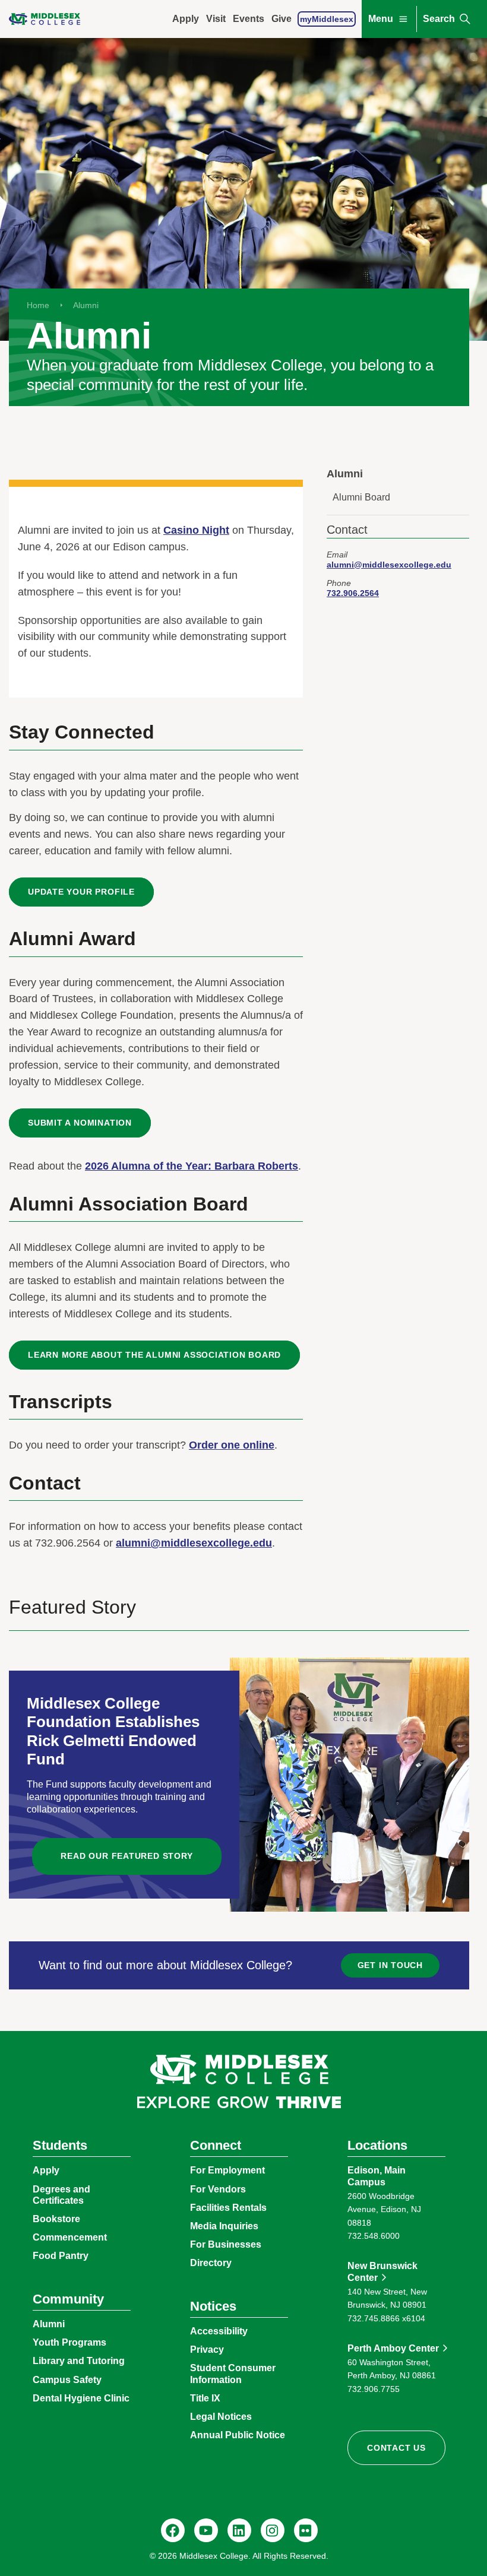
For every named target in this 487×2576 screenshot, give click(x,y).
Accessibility (219, 2331)
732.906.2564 (353, 593)
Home (38, 305)
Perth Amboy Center (393, 2348)
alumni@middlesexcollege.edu (194, 1543)
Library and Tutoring (79, 2361)
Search (439, 19)
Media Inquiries (224, 2226)
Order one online (232, 1445)
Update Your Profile (81, 892)
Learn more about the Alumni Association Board (154, 1355)
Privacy (207, 2350)
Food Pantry (61, 2256)
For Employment (227, 2170)
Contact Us (396, 2448)
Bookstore (56, 2219)
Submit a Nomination (80, 1123)
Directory (211, 2263)
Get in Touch (390, 1965)
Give (282, 19)
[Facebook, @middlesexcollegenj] (173, 2530)
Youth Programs (69, 2342)
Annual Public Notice (238, 2435)
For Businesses (226, 2244)
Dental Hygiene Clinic (81, 2398)
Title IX (205, 2398)
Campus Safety (67, 2380)
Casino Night (196, 530)
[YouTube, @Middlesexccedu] (206, 2530)
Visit (216, 19)
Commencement (70, 2237)
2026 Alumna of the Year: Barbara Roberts (192, 1166)
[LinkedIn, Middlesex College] (239, 2530)
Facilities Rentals (228, 2208)
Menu (381, 19)
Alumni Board (361, 497)
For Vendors (218, 2189)
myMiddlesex (327, 19)
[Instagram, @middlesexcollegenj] (273, 2530)
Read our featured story (127, 1856)
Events (249, 19)
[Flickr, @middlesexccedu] (306, 2530)
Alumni (86, 305)
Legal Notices (221, 2417)
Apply (186, 19)
